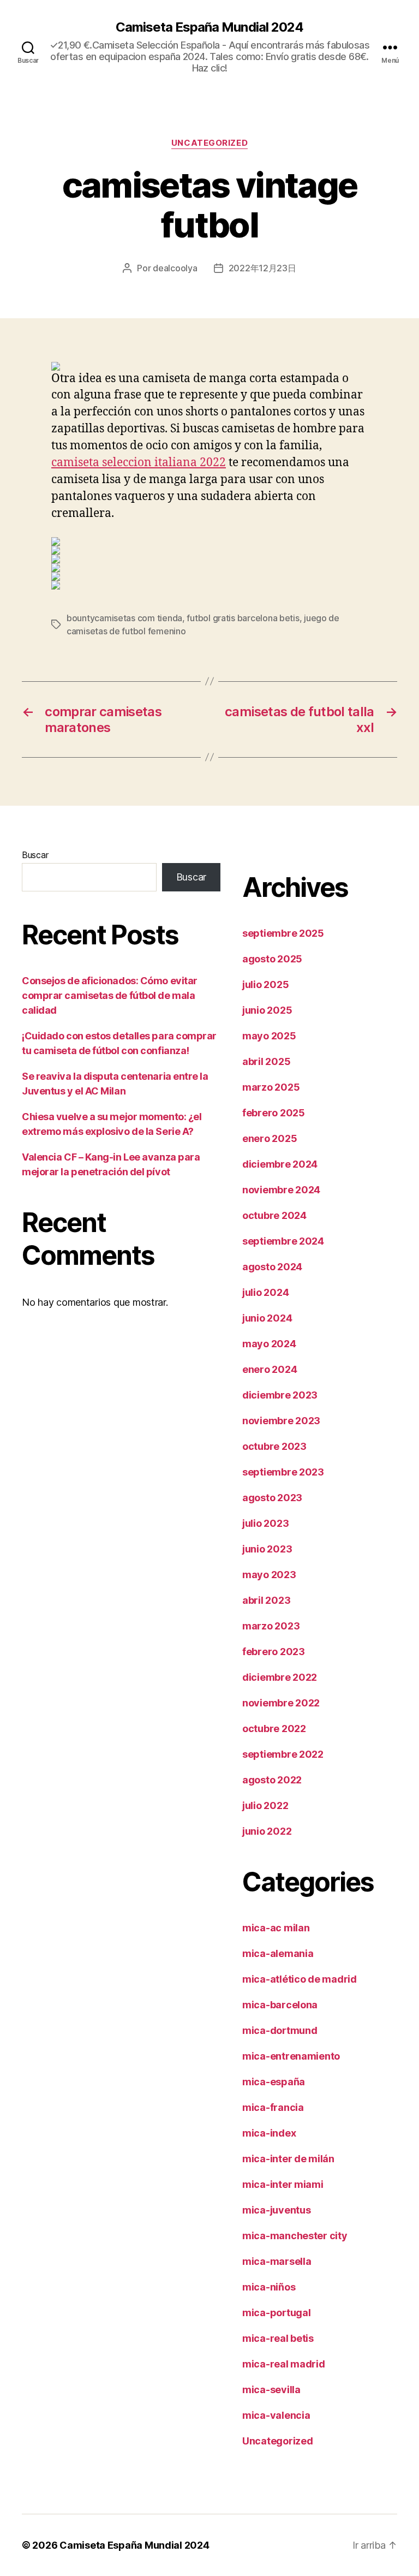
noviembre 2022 (281, 1703)
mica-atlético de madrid (300, 1979)
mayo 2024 (269, 1344)
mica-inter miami (283, 2184)
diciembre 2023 (280, 1395)
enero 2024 (270, 1369)
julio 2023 (265, 1523)
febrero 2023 (274, 1652)
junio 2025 (267, 1010)
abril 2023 (266, 1600)
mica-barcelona (280, 2005)
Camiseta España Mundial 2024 (209, 27)
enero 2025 (270, 1138)
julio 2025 (265, 984)
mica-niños (269, 2287)
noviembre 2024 (281, 1190)
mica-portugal (277, 2313)
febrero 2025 (274, 1113)
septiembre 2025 (283, 933)
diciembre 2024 (280, 1164)
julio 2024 (265, 1292)
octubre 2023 (274, 1446)
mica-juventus (277, 2210)
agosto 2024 (272, 1267)
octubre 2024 (274, 1215)
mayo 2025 (269, 1036)
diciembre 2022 (280, 1677)
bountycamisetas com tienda (124, 618)
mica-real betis (278, 2338)
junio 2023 (267, 1549)
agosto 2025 (272, 959)
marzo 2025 (271, 1087)
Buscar (35, 855)
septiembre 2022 (283, 1754)
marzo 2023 (271, 1626)
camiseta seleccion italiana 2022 (139, 463)
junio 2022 (267, 1831)
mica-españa (274, 2082)
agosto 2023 (272, 1498)
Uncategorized (209, 143)
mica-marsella (277, 2261)
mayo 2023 (269, 1575)
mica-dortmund (280, 2030)
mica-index (269, 2133)
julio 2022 (265, 1805)
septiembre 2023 (283, 1472)
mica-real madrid (284, 2364)
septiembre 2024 (283, 1241)
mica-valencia (276, 2415)
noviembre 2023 (281, 1421)
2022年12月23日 (262, 268)
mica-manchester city (295, 2236)
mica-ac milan (276, 1928)
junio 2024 (267, 1318)
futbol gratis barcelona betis (243, 618)
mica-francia (273, 2107)
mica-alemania (278, 1953)
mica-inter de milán (288, 2159)
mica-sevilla (271, 2390)
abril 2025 (266, 1061)
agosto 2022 (272, 1780)
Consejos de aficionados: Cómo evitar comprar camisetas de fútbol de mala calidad (110, 995)
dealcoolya (175, 268)
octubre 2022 (274, 1729)
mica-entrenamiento (291, 2056)
